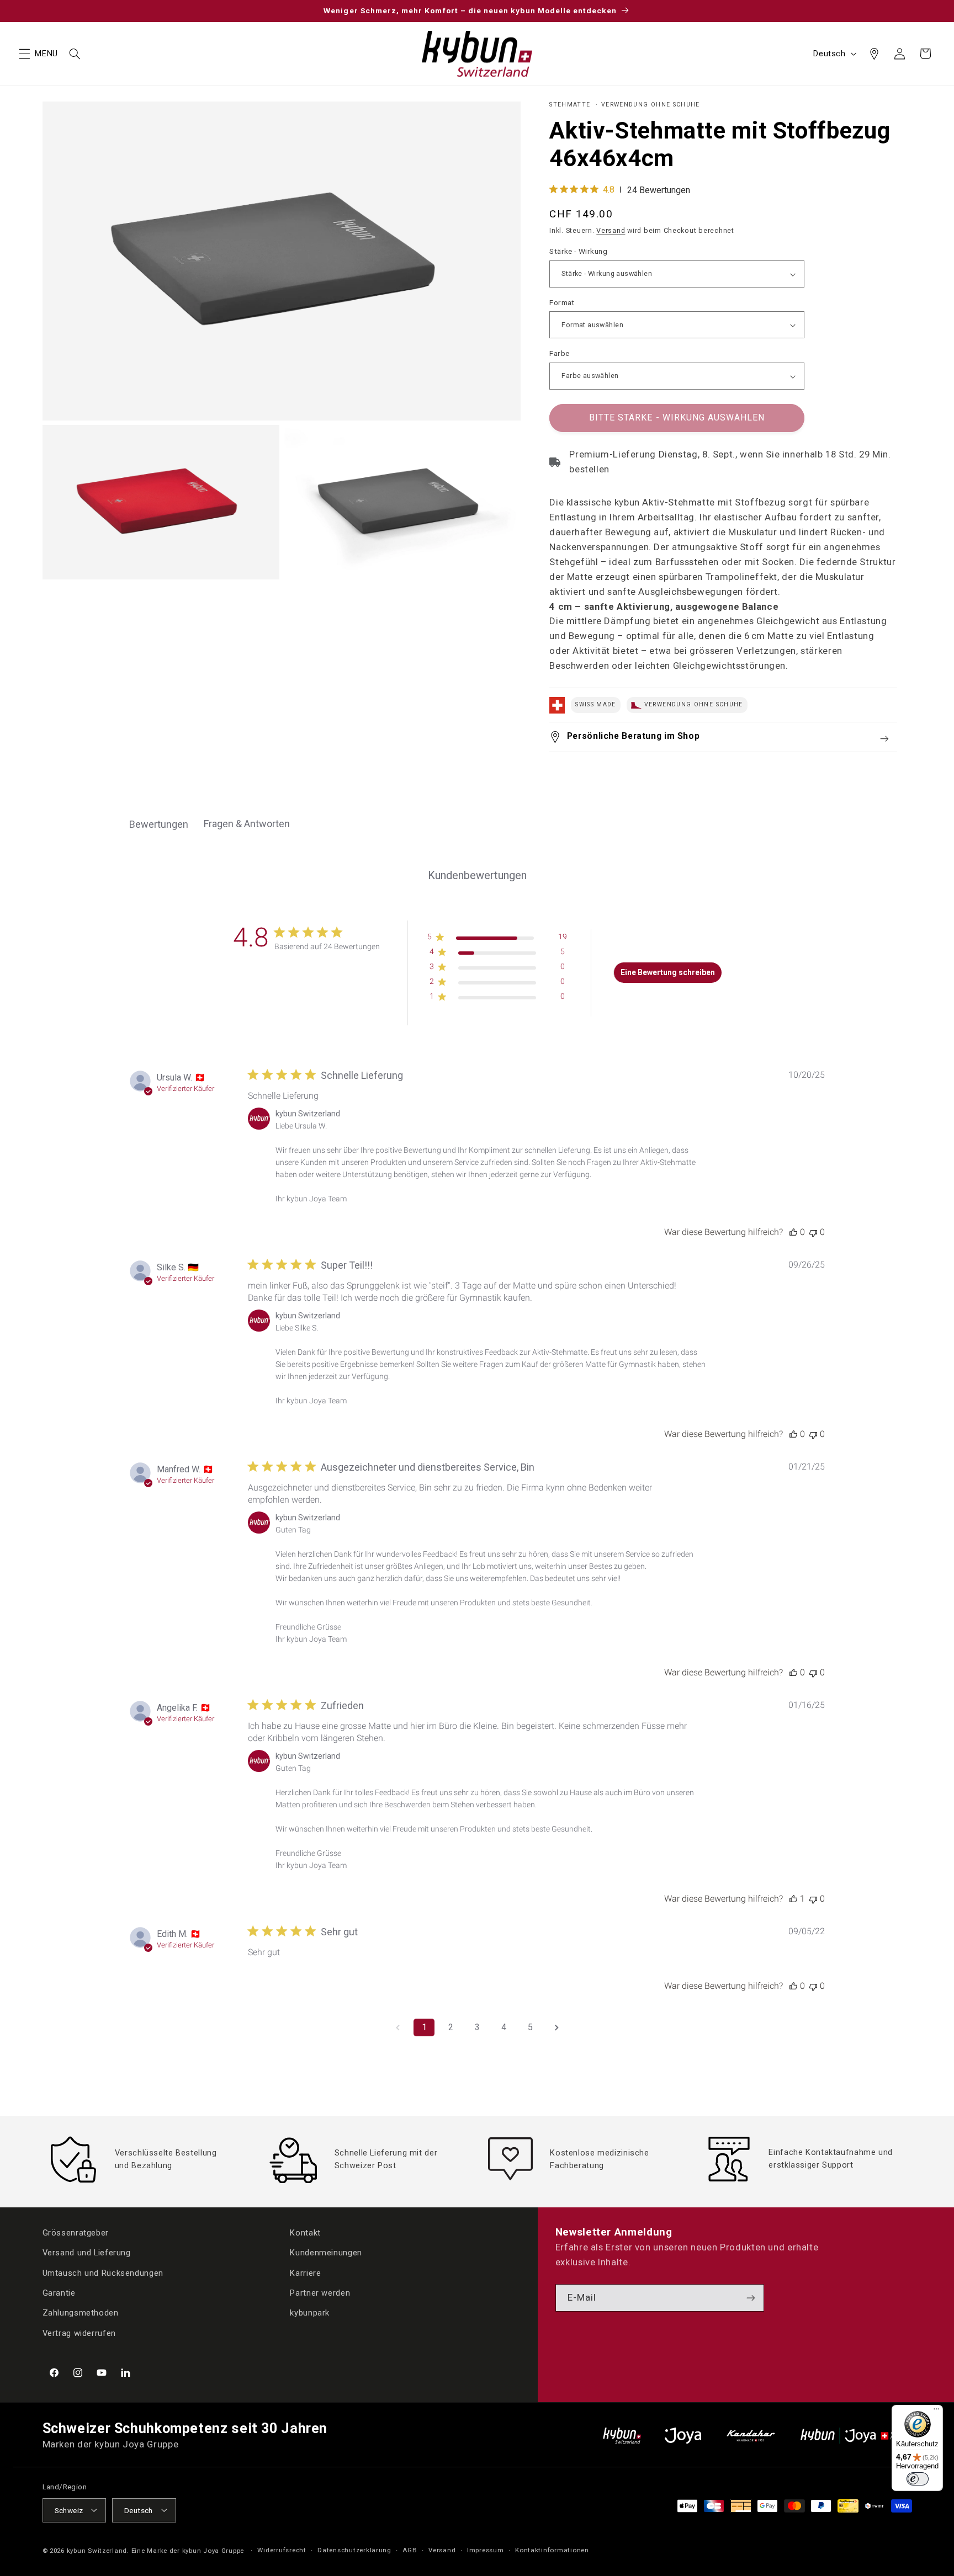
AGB (410, 2550)
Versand (611, 231)
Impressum (486, 2550)
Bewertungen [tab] (159, 824)
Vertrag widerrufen (79, 2333)
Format (562, 302)
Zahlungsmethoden (81, 2313)
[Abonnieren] (751, 2298)
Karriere (305, 2272)
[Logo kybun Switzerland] (622, 2436)
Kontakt (305, 2233)
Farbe (559, 354)
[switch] (918, 2479)
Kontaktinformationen (552, 2550)
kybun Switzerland (97, 2550)
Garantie (59, 2293)
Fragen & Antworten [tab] (247, 824)
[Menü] (936, 2412)
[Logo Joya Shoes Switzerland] (683, 2436)
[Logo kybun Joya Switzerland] (856, 2436)
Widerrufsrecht (282, 2550)
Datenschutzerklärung (354, 2550)
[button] (24, 54)
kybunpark (310, 2313)
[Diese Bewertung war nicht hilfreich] (813, 1232)
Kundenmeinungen (326, 2253)
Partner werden (320, 2293)
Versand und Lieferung (87, 2253)
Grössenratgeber (76, 2233)
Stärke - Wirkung (578, 252)
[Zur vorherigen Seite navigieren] (397, 2027)
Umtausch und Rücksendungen (103, 2272)
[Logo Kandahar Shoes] (751, 2436)
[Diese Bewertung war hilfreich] (793, 1232)
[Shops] (874, 54)
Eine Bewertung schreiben (668, 972)
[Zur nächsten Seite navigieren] (556, 2027)
